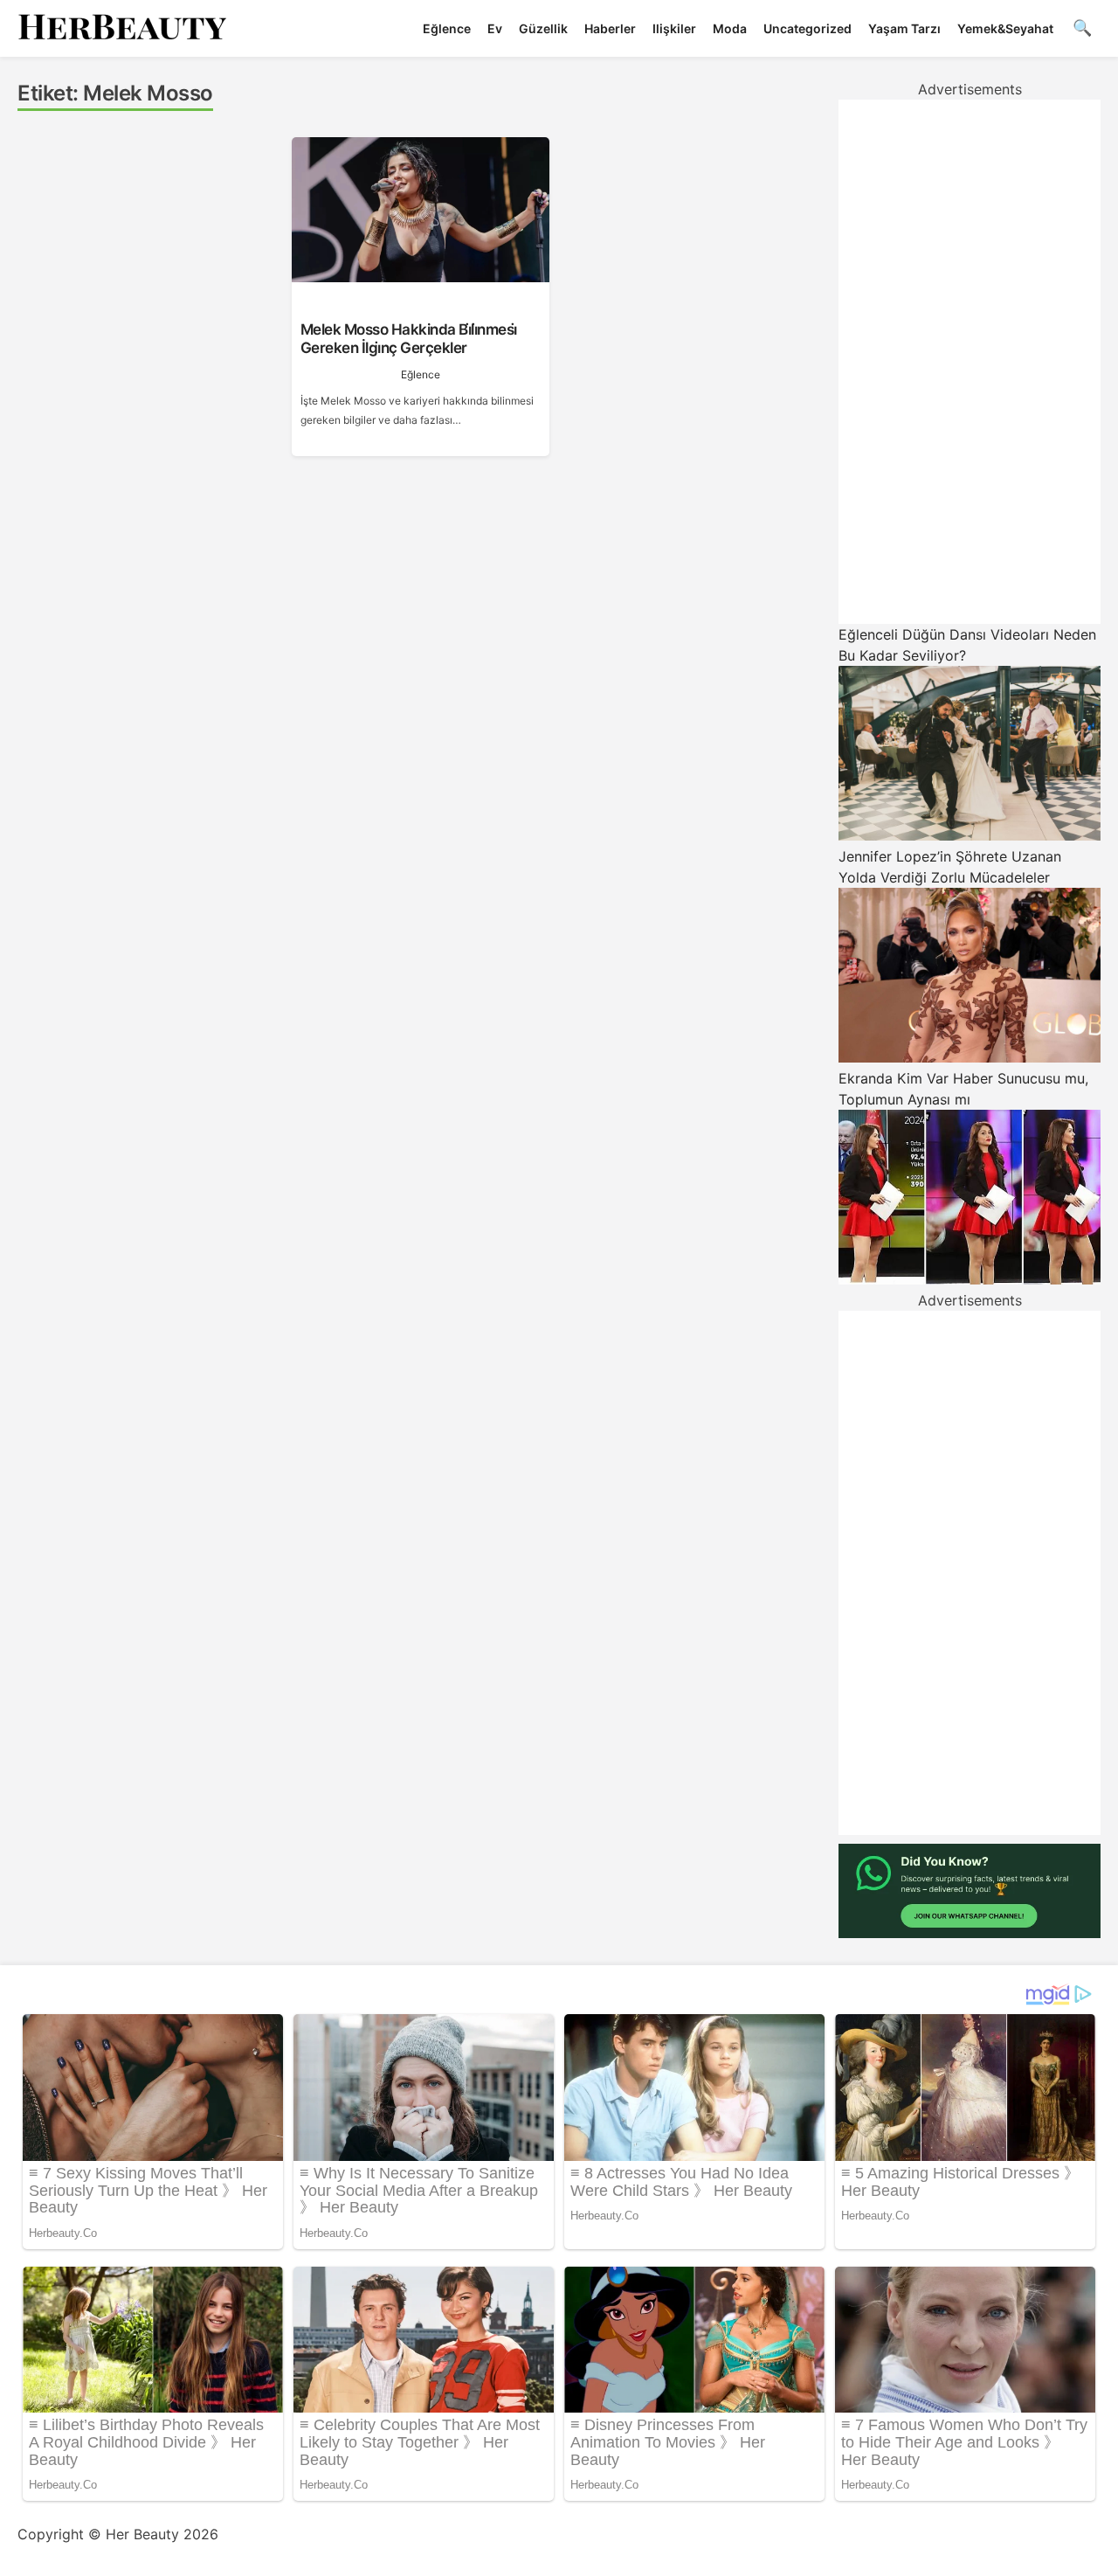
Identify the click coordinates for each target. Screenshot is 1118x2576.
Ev (495, 28)
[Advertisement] (970, 362)
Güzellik (543, 28)
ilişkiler (674, 28)
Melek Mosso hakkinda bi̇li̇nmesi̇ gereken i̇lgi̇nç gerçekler (409, 338)
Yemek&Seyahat (1005, 28)
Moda (730, 28)
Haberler (610, 28)
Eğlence (447, 28)
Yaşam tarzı (904, 28)
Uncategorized (807, 28)
